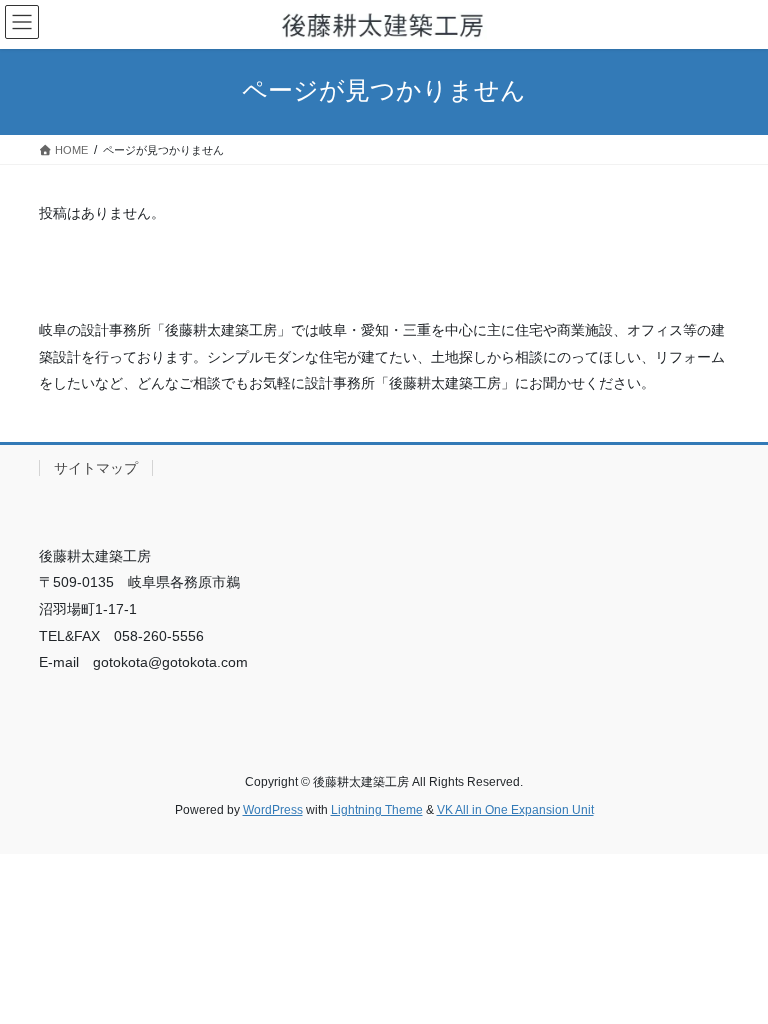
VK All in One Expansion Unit (515, 810)
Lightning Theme (377, 810)
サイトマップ (96, 468)
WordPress (273, 810)
